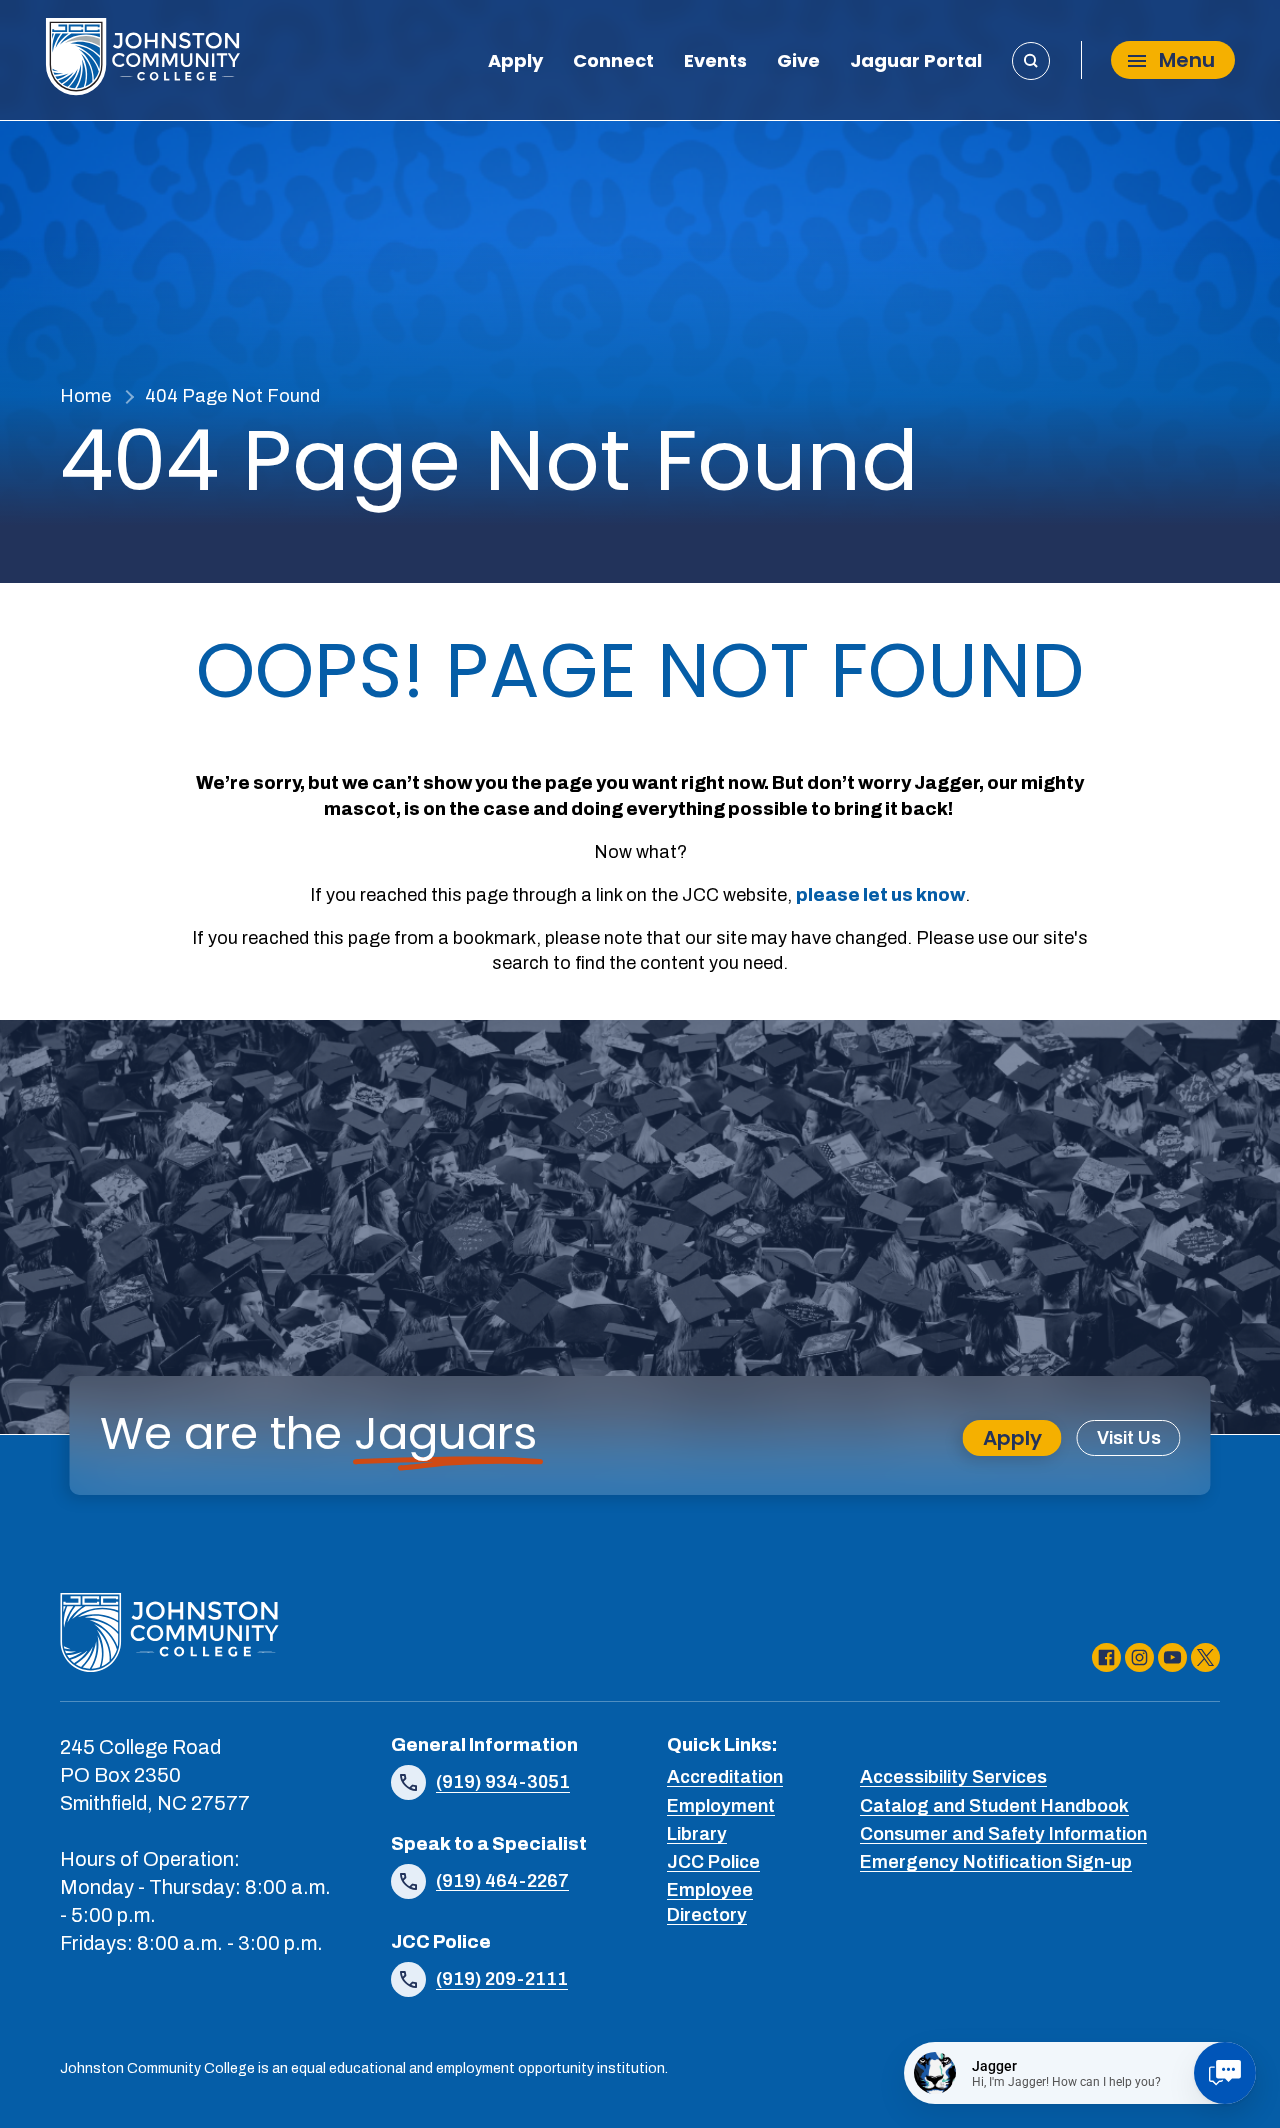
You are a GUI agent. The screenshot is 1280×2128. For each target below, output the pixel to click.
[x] (1205, 1657)
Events (715, 63)
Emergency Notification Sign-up (996, 1862)
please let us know (880, 895)
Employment (721, 1806)
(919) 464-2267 (502, 1881)
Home (85, 396)
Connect (613, 63)
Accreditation (725, 1777)
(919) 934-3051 (503, 1782)
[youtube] (1172, 1657)
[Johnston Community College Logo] (142, 60)
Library (697, 1834)
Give (798, 63)
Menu (1187, 61)
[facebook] (1106, 1657)
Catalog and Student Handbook (994, 1806)
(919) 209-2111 (502, 1979)
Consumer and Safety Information (1003, 1834)
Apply (515, 63)
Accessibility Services (953, 1777)
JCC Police (713, 1862)
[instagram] (1139, 1657)
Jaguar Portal (916, 63)
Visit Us (1129, 1438)
